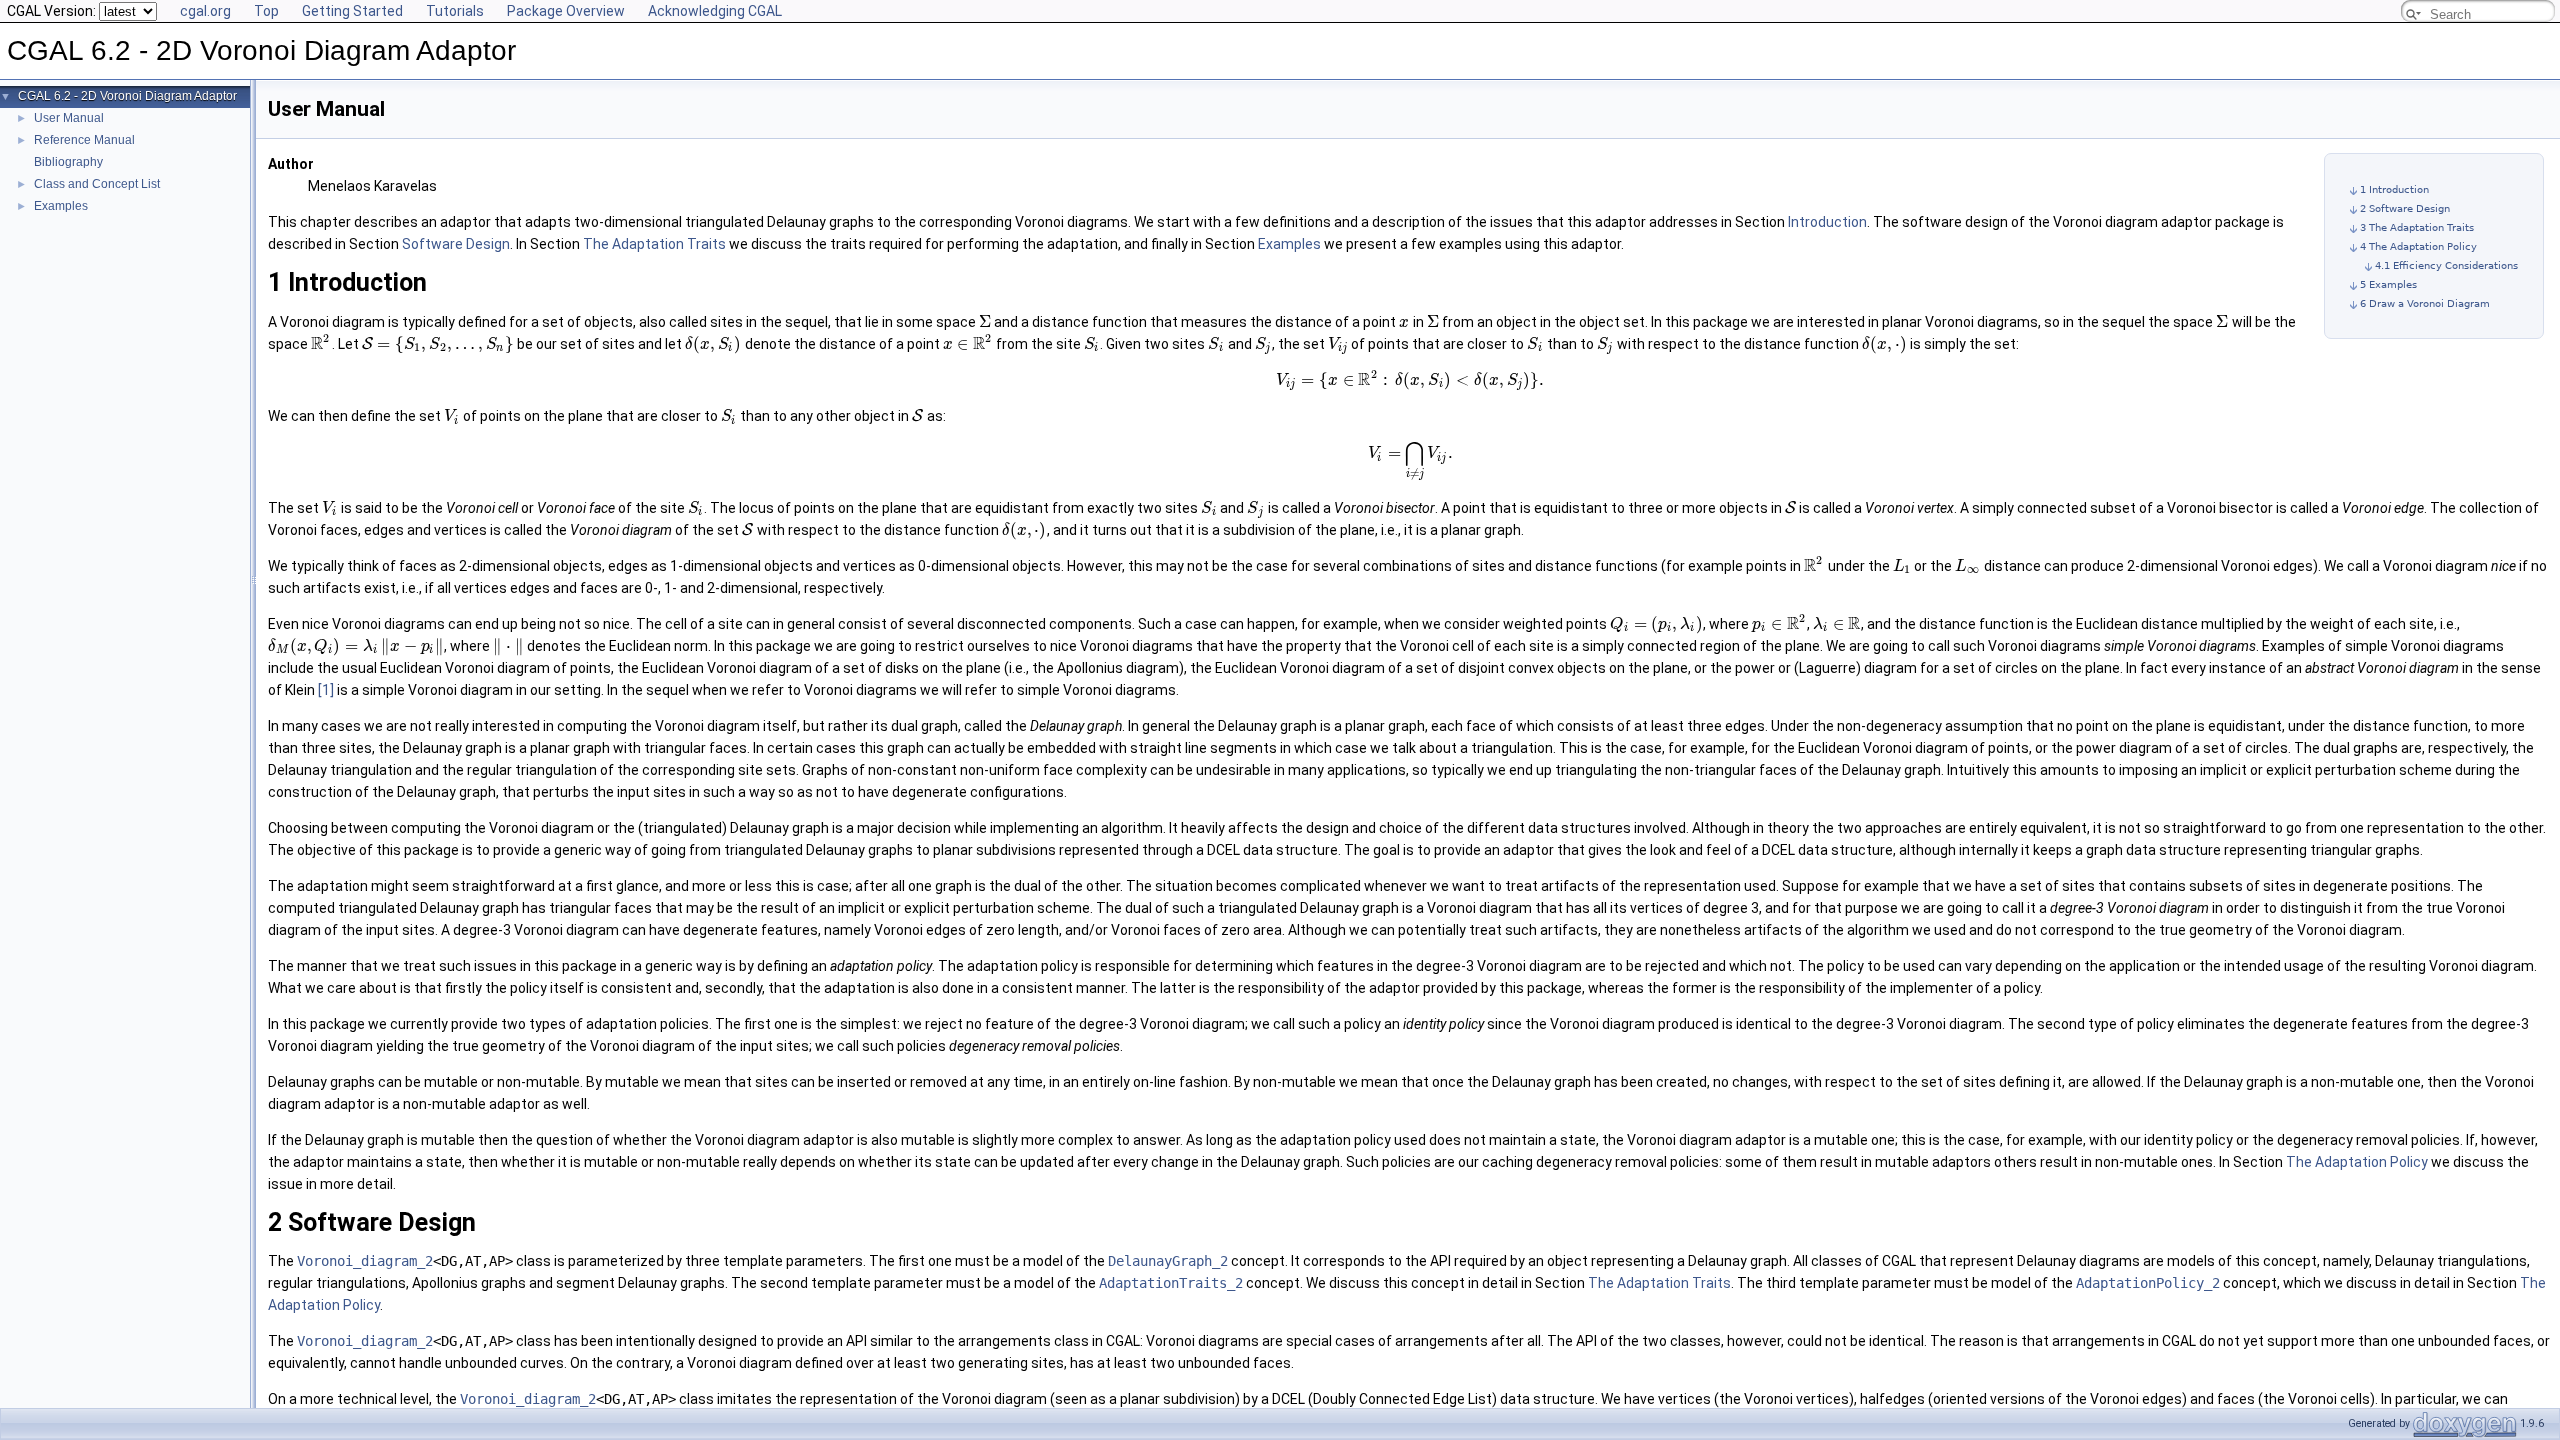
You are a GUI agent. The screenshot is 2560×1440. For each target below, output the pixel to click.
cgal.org (205, 11)
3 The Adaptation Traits (2417, 227)
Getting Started (352, 11)
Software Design (456, 244)
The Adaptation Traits (654, 244)
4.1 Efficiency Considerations (2446, 265)
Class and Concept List (97, 184)
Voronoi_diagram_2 (365, 1261)
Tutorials (455, 11)
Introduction (1827, 222)
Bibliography (68, 162)
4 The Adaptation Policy (2418, 246)
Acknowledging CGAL (715, 11)
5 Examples (2388, 284)
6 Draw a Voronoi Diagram (2425, 303)
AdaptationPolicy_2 (2148, 1283)
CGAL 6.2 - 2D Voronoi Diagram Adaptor (127, 96)
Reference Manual (84, 140)
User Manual (69, 118)
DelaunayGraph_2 (1168, 1261)
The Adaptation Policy (2357, 1162)
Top (266, 11)
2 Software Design (2405, 208)
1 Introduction (2394, 189)
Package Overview (566, 11)
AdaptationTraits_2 (1171, 1283)
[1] (326, 690)
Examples (61, 206)
